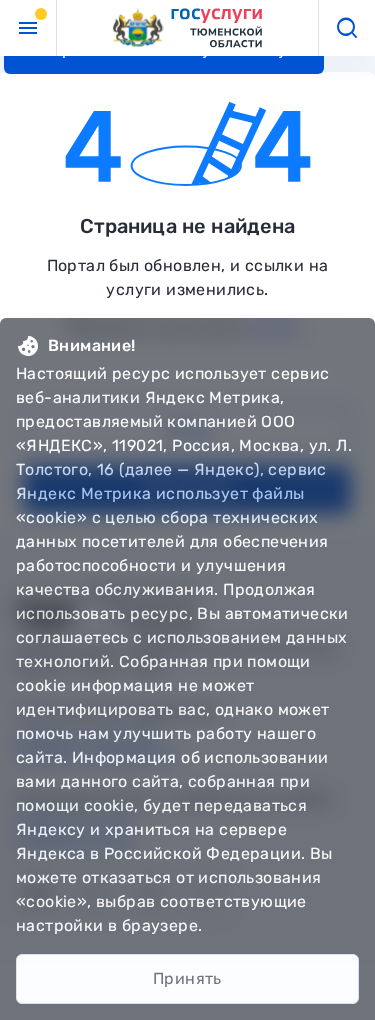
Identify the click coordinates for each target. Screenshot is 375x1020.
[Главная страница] (188, 28)
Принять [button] (187, 978)
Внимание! (92, 345)
